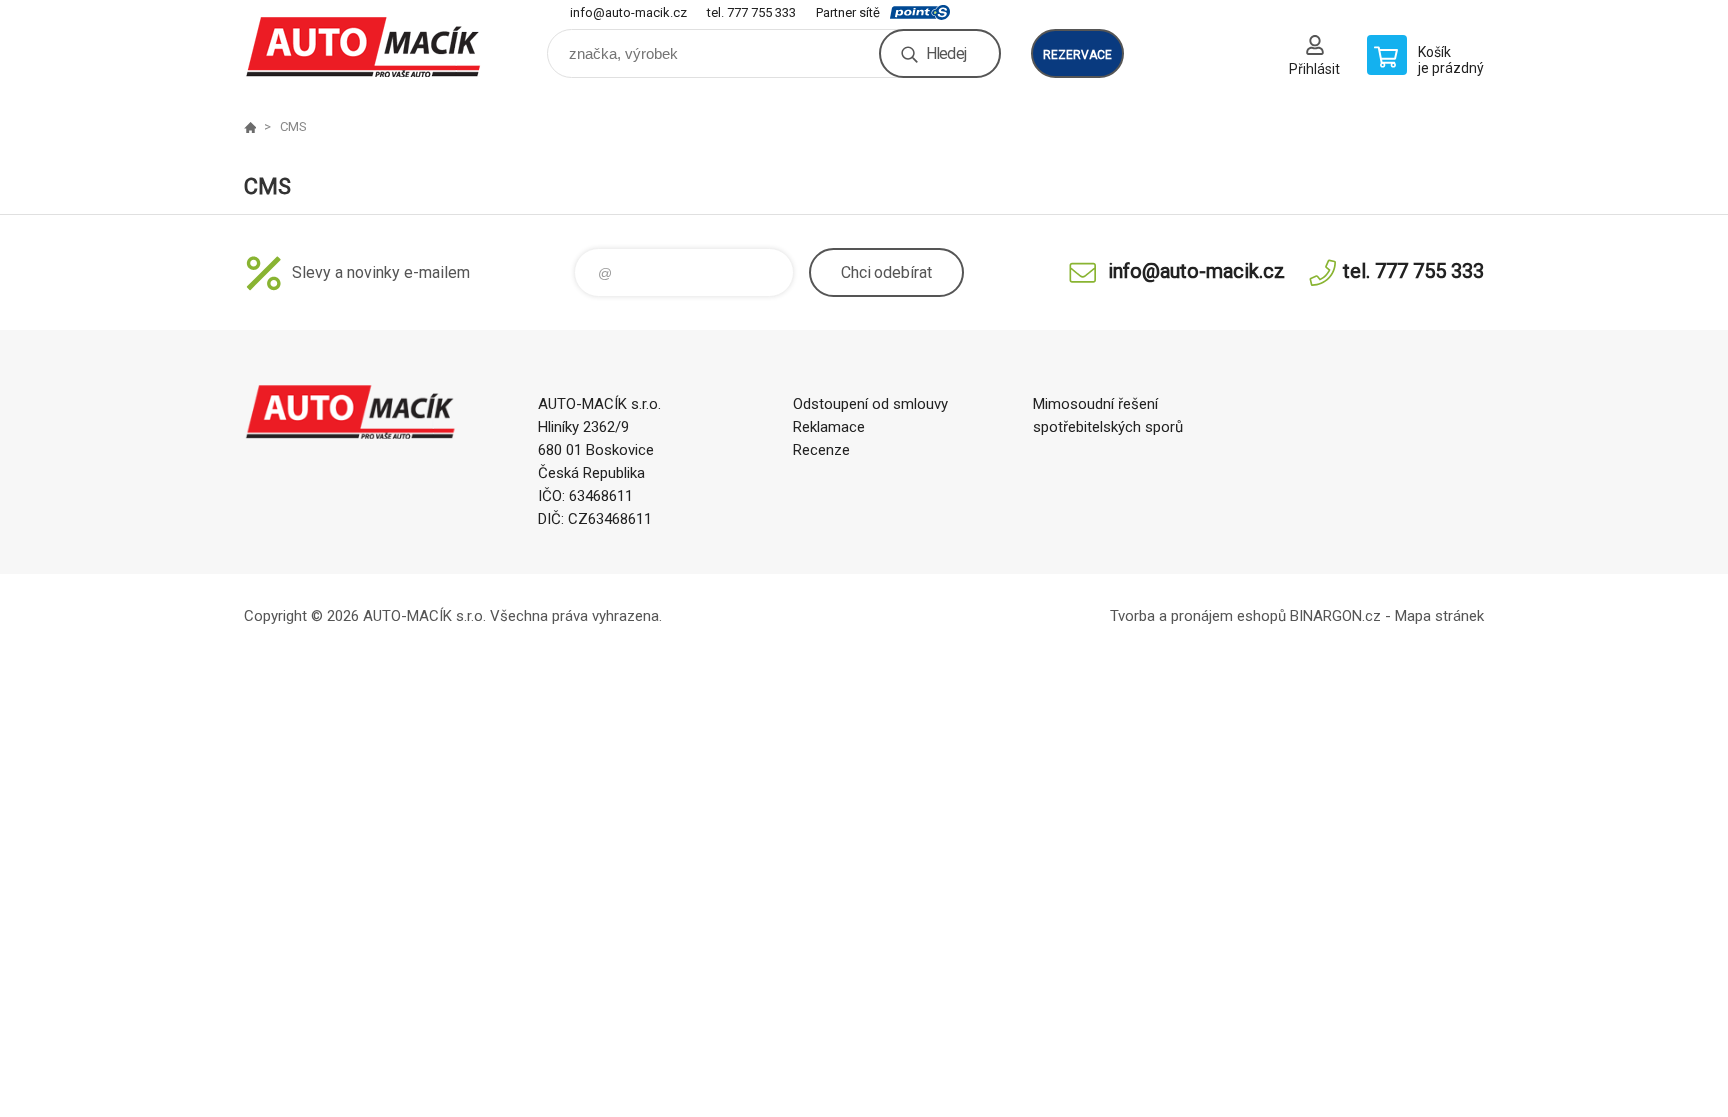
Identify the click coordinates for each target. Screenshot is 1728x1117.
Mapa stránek (1439, 616)
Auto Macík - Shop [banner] (364, 46)
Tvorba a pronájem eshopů (1198, 616)
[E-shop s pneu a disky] (250, 127)
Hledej (946, 53)
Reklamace (829, 427)
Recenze (821, 450)
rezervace (1077, 55)
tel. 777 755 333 (751, 12)
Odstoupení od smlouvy (870, 404)
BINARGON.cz (1335, 616)
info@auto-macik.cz (628, 12)
